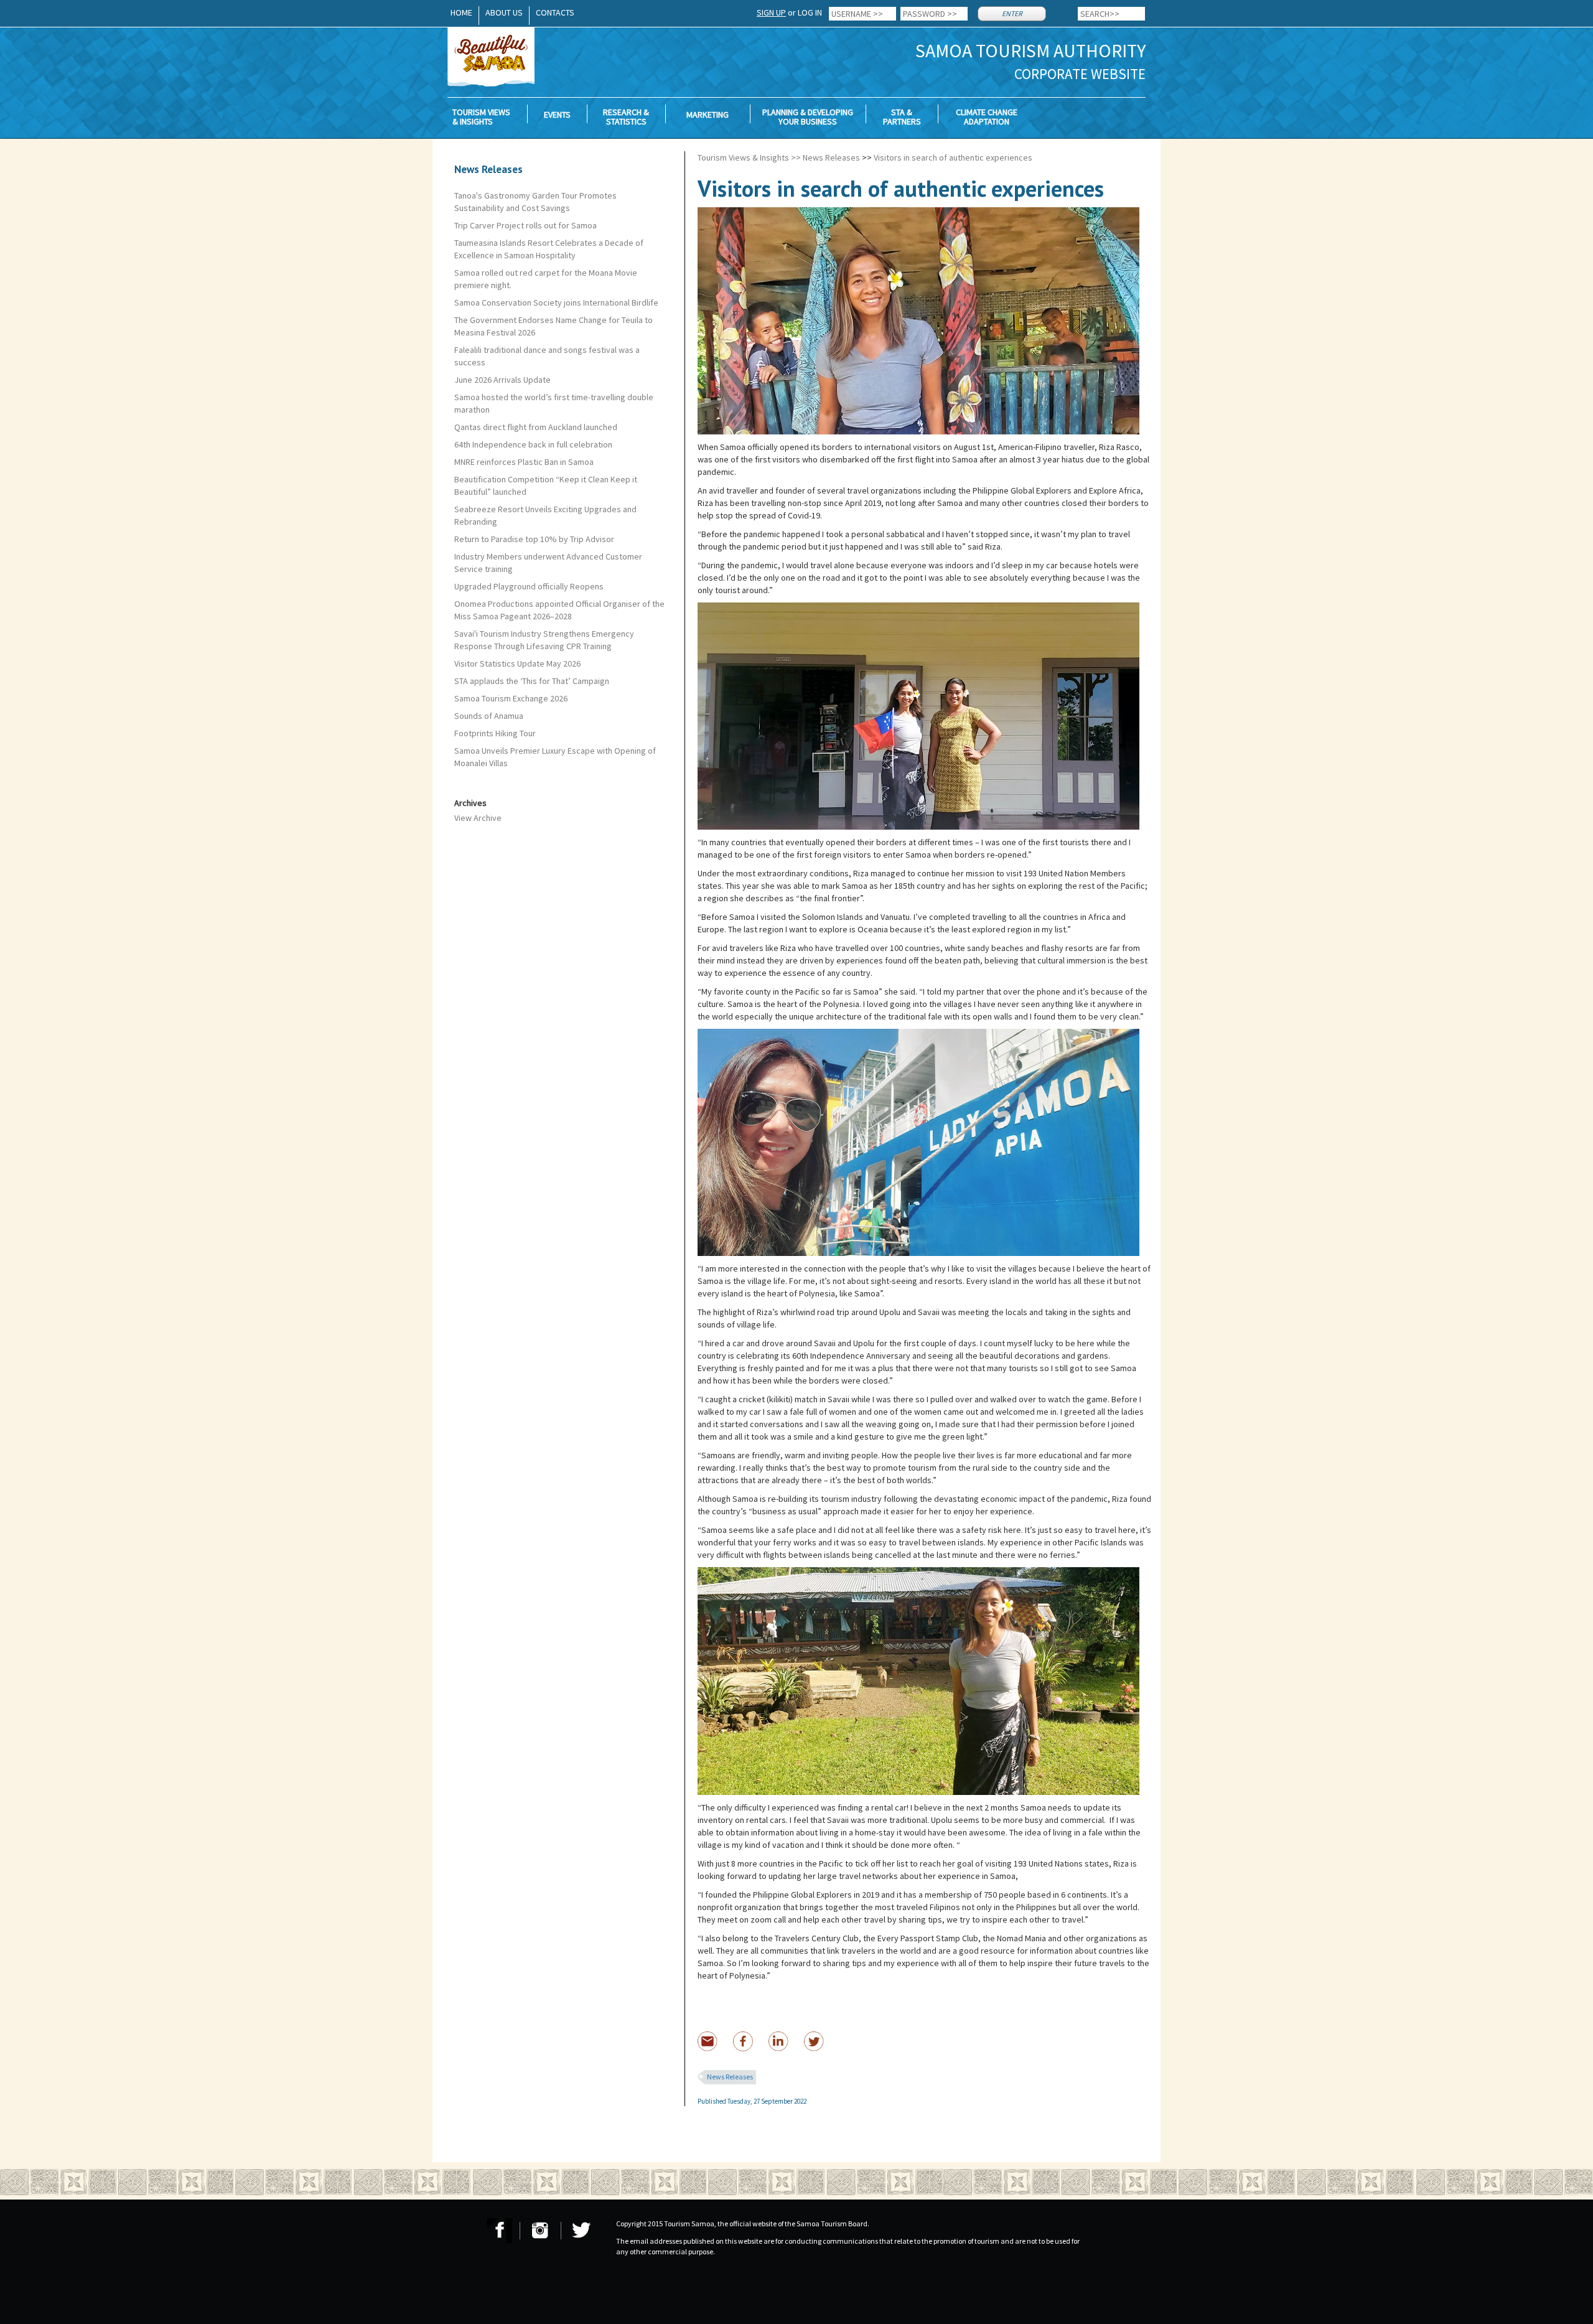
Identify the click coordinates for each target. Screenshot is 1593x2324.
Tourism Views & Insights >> (749, 157)
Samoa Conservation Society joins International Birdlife (556, 302)
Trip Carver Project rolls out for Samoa (526, 225)
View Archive (478, 818)
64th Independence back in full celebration (533, 444)
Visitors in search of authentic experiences (953, 157)
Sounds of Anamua (489, 716)
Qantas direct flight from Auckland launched (536, 427)
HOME (461, 12)
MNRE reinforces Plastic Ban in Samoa (524, 462)
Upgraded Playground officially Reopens (529, 586)
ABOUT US (504, 12)
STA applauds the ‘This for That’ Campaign (532, 681)
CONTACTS (555, 12)
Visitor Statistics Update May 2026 (517, 663)
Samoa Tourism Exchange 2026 (511, 698)
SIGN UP (771, 12)
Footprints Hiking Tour (495, 733)
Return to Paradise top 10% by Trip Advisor (534, 539)
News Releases (831, 157)
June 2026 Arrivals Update (502, 380)
